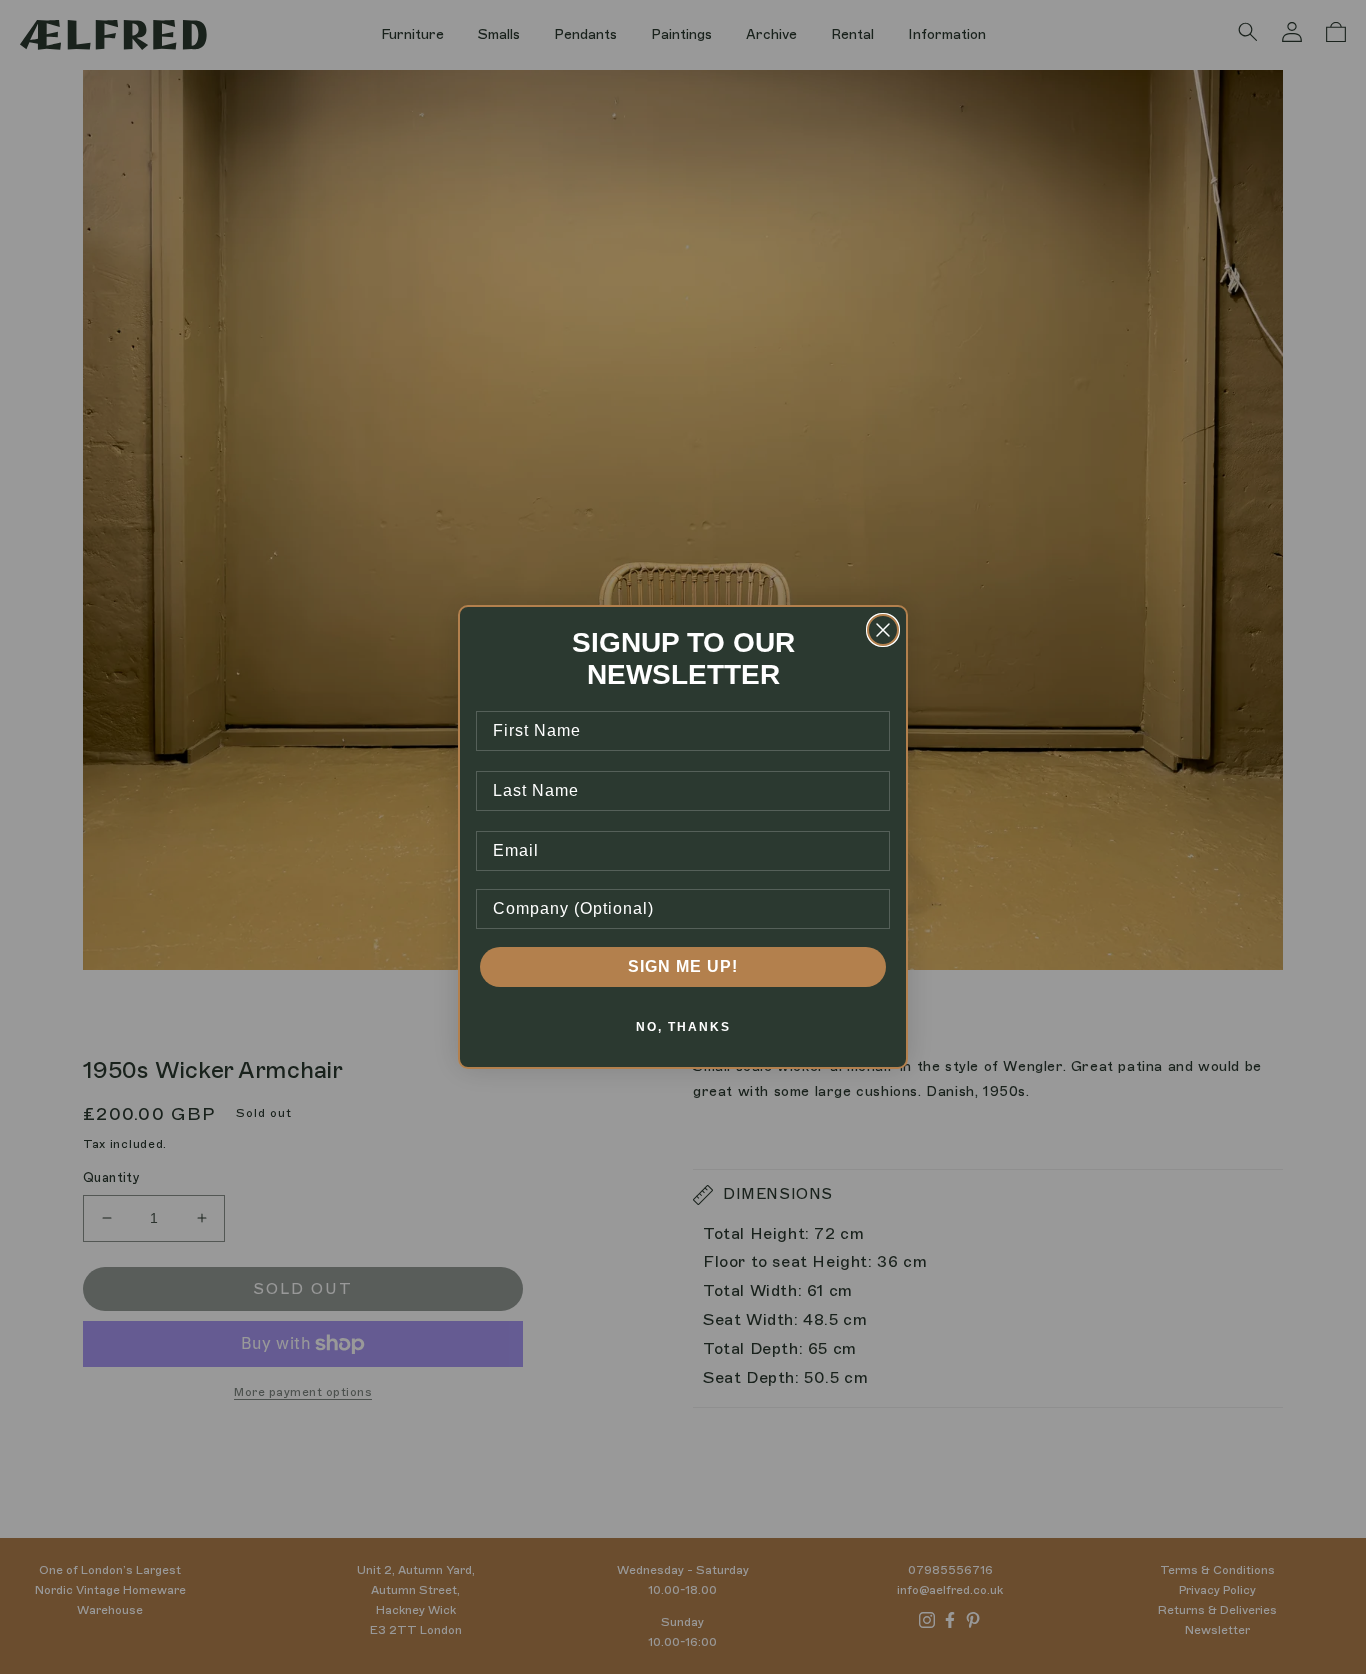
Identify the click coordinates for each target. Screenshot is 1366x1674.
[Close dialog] (883, 630)
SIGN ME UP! (683, 966)
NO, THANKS (683, 1027)
